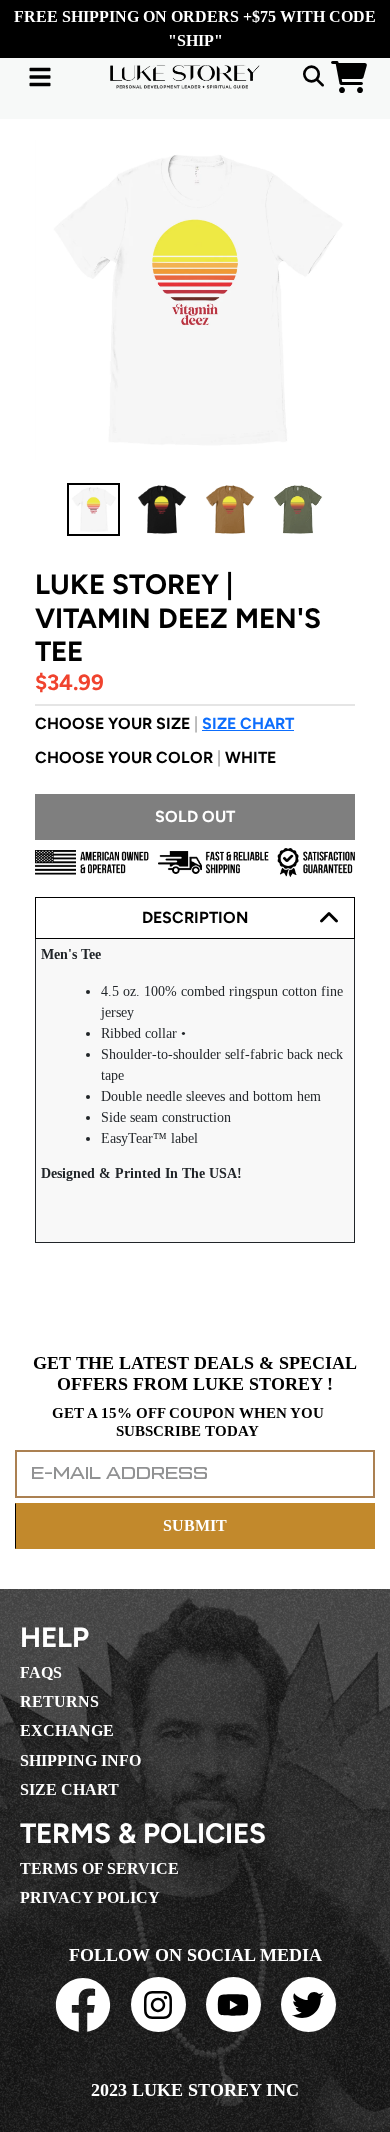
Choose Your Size (164, 723)
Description (195, 917)
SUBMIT (195, 1525)
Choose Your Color (155, 757)
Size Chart (248, 723)
